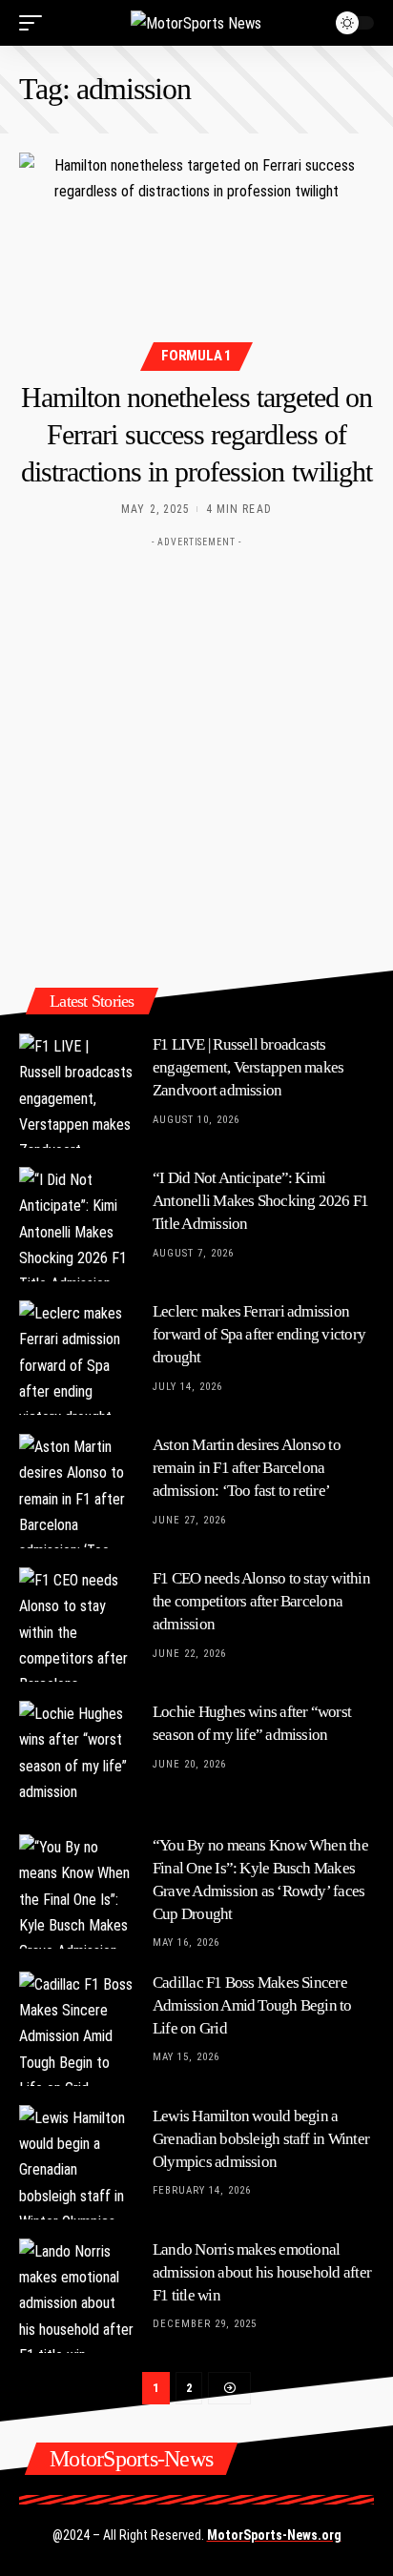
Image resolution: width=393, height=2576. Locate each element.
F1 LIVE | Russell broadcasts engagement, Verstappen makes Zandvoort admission (248, 1067)
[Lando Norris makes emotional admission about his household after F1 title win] (76, 2296)
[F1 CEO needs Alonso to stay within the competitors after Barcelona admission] (76, 1625)
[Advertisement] (196, 753)
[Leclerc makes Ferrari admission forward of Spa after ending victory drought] (76, 1358)
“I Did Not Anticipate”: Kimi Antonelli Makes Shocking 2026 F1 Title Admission (260, 1201)
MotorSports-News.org (274, 2535)
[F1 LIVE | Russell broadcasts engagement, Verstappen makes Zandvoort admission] (76, 1091)
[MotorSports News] (196, 23)
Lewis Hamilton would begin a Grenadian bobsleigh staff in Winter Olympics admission (261, 2139)
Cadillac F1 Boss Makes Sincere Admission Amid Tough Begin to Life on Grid (252, 2005)
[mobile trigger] (35, 23)
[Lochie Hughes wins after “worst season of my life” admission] (76, 1758)
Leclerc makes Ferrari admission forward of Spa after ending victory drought (259, 1334)
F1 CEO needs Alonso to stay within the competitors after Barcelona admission (261, 1601)
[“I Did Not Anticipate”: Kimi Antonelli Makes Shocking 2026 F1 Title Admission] (76, 1224)
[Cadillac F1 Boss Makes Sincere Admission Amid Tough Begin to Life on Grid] (76, 2029)
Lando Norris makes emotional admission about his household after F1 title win (262, 2272)
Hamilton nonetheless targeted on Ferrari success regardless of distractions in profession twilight (197, 434)
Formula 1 (196, 356)
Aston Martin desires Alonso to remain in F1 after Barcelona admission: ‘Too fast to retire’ (247, 1468)
